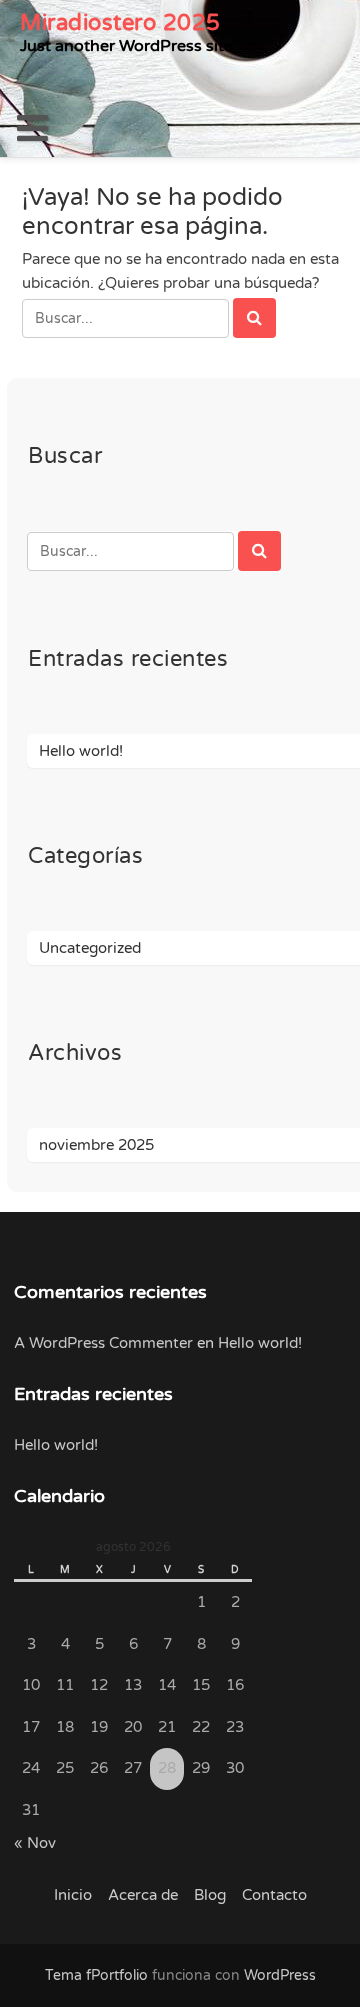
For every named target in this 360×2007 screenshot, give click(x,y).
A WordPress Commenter (103, 1343)
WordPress (280, 1975)
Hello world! (81, 751)
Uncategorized (90, 948)
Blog (210, 1895)
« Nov (35, 1843)
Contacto (274, 1895)
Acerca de (143, 1895)
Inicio (73, 1895)
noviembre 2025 (96, 1145)
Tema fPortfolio (96, 1975)
